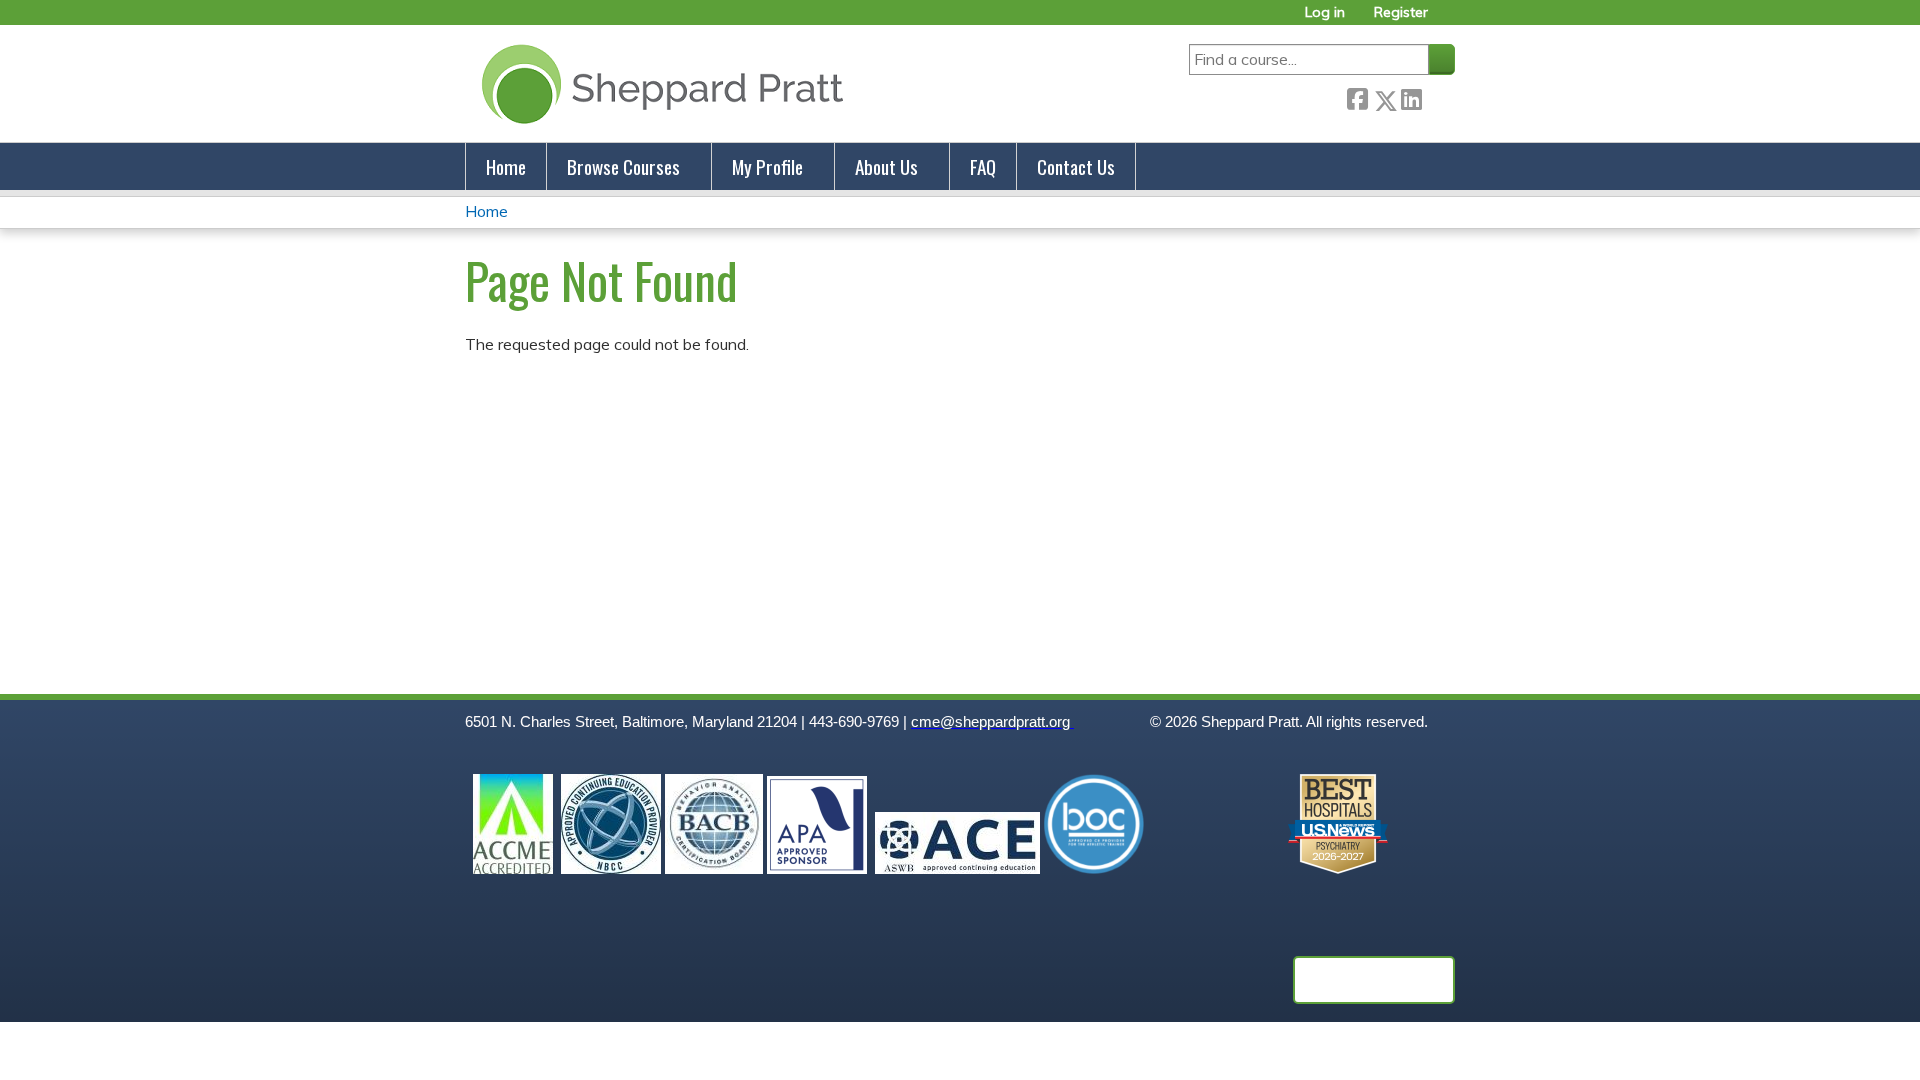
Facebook (1357, 96)
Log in (1325, 12)
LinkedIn (1411, 96)
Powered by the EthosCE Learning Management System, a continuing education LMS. (1374, 980)
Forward (1438, 96)
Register (1401, 12)
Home (506, 166)
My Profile (767, 166)
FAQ (983, 166)
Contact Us (1076, 166)
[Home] (658, 83)
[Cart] (1449, 19)
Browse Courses (623, 166)
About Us (886, 166)
